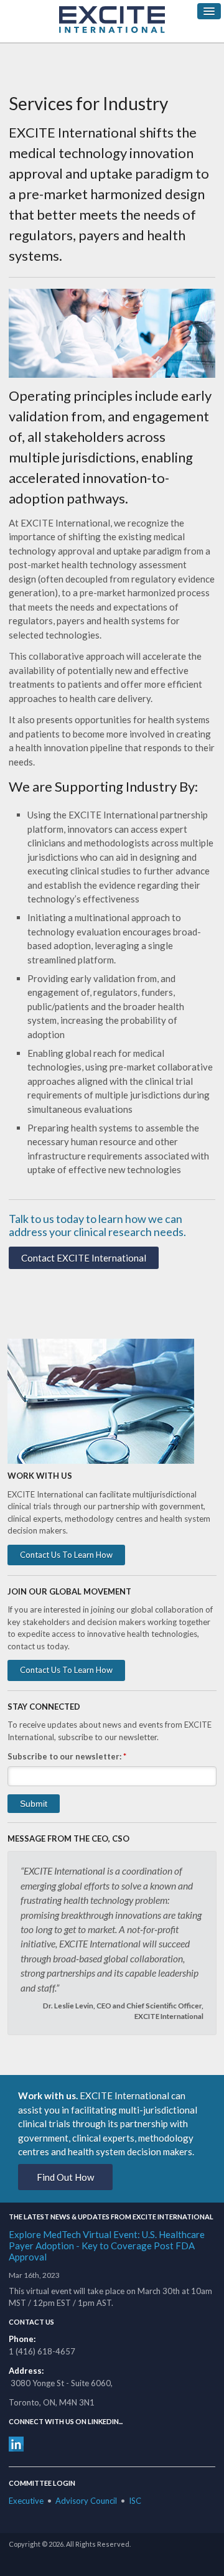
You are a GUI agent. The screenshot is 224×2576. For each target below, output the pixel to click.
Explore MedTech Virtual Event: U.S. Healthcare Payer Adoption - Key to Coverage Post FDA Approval (107, 2246)
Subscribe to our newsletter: (67, 1756)
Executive (26, 2501)
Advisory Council (86, 2501)
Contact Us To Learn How (66, 1555)
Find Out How (65, 2177)
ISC (135, 2501)
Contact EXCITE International (84, 1258)
